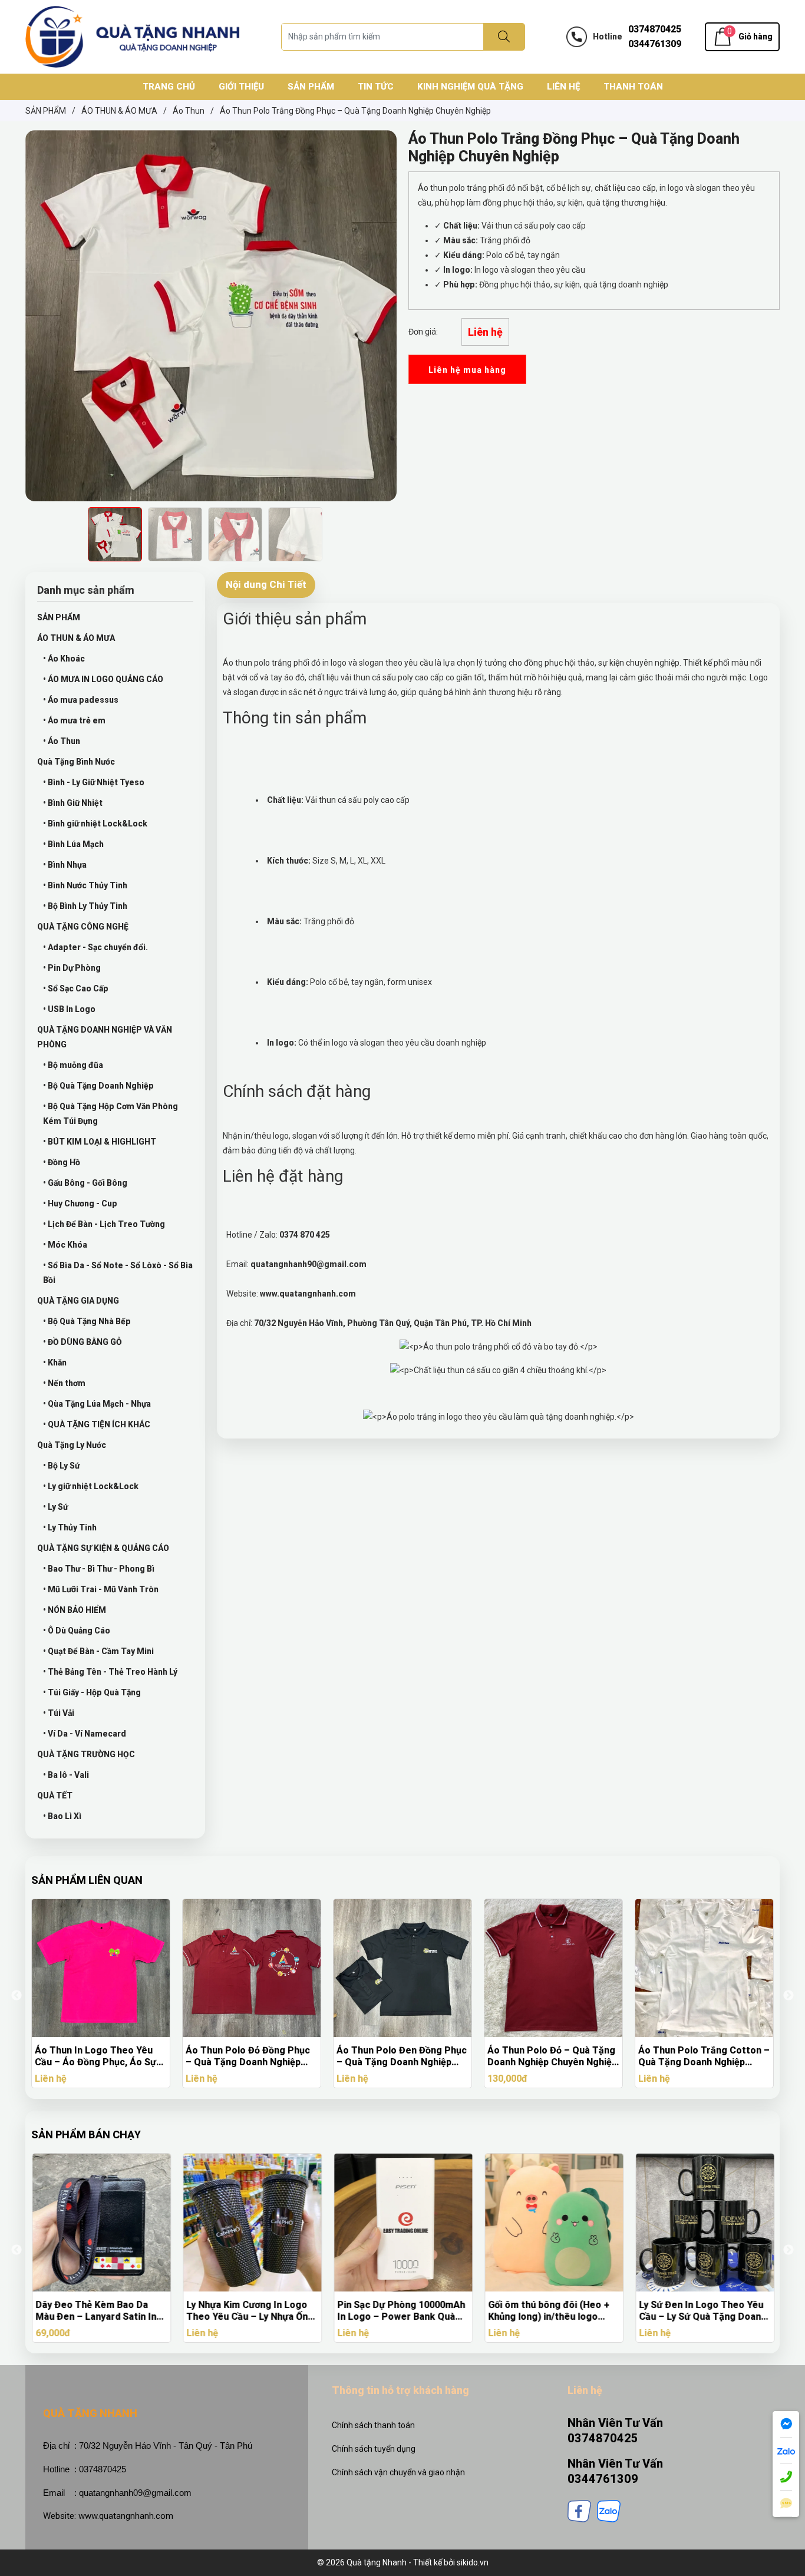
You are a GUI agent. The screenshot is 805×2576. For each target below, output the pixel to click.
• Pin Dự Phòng (72, 968)
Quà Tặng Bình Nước (76, 762)
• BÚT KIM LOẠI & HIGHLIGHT (100, 1142)
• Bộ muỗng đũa (73, 1065)
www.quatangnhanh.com (126, 2516)
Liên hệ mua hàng (467, 370)
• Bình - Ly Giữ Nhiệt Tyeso (94, 782)
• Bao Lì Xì (62, 1816)
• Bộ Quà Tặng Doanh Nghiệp (98, 1086)
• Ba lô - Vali (66, 1775)
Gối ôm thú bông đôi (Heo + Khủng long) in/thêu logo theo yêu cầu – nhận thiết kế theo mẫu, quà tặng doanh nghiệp (550, 2311)
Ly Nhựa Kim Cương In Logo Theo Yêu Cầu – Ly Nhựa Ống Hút (249, 2311)
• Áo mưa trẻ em (74, 720)
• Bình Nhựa (65, 865)
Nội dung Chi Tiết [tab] (266, 584)
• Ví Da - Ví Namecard (85, 1734)
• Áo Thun (62, 741)
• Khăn (55, 1363)
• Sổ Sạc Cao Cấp (76, 988)
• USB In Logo (69, 1009)
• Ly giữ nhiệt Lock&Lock (91, 1486)
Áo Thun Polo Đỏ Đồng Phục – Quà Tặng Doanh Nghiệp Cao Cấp (248, 2056)
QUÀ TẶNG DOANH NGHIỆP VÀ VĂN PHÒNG (105, 1037)
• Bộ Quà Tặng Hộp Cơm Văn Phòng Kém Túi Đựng (110, 1114)
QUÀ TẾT (55, 1795)
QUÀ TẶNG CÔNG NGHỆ (83, 927)
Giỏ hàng (755, 37)
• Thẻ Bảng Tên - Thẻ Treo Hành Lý (110, 1672)
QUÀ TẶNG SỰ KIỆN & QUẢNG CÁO (103, 1548)
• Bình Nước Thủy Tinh (85, 885)
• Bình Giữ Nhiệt (73, 803)
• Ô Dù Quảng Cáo (77, 1631)
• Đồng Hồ (62, 1162)
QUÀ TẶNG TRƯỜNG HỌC (86, 1754)
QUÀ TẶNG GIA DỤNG (78, 1301)
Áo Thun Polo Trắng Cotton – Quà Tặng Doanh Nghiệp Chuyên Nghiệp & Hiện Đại (704, 2056)
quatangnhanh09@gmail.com (135, 2493)
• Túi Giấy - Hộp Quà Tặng (92, 1692)
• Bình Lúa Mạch (73, 844)
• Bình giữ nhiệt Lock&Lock (95, 824)
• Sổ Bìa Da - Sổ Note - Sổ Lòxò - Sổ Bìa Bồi (118, 1273)
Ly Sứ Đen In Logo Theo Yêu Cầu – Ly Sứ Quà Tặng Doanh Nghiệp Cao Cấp (702, 2311)
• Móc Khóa (65, 1245)
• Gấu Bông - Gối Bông (85, 1183)
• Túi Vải (59, 1713)
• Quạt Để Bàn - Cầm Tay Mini (98, 1651)
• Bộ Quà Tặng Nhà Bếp (87, 1321)
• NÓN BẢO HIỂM (75, 1610)
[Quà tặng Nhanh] (133, 36)
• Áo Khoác (64, 659)
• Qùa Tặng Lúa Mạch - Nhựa (97, 1404)
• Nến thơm (64, 1383)
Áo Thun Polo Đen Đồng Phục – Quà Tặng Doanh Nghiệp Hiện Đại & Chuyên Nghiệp (402, 2056)
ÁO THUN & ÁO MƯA (76, 638)
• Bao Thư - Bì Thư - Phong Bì (99, 1569)
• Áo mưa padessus (81, 700)
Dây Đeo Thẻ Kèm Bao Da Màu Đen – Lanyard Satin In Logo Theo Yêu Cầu (95, 2311)
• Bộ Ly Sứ (61, 1466)
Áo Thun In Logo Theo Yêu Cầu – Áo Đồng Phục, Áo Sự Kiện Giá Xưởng (95, 2056)
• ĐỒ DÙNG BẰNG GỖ (83, 1342)
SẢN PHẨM (59, 617)
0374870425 (655, 29)
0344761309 (655, 44)
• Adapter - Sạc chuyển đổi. (95, 947)
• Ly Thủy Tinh (70, 1527)
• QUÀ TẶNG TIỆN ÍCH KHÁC (97, 1424)
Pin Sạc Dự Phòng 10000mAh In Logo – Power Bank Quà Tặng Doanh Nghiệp (400, 2311)
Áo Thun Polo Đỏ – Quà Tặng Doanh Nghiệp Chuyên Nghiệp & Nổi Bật (552, 2056)
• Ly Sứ (55, 1507)
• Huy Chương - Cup (80, 1203)
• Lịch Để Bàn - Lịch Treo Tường (104, 1224)
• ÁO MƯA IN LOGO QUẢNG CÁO (103, 679)
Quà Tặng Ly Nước (72, 1445)
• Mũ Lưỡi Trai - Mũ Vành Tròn (101, 1589)
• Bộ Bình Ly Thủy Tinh (85, 906)
